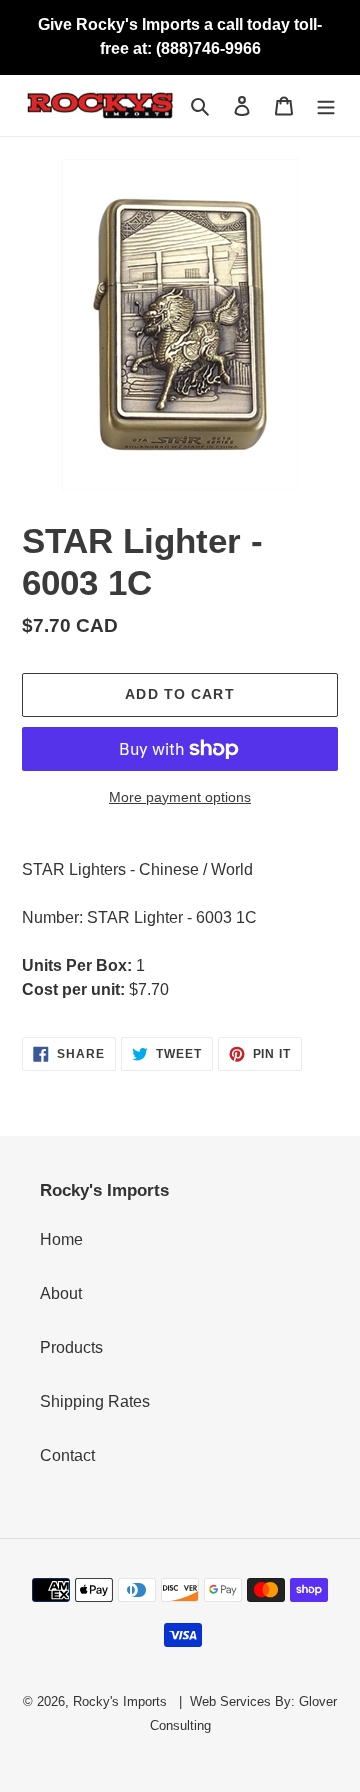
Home (61, 1239)
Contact (67, 1455)
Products (71, 1347)
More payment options (180, 797)
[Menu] (326, 106)
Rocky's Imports (120, 1701)
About (61, 1293)
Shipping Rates (95, 1401)
